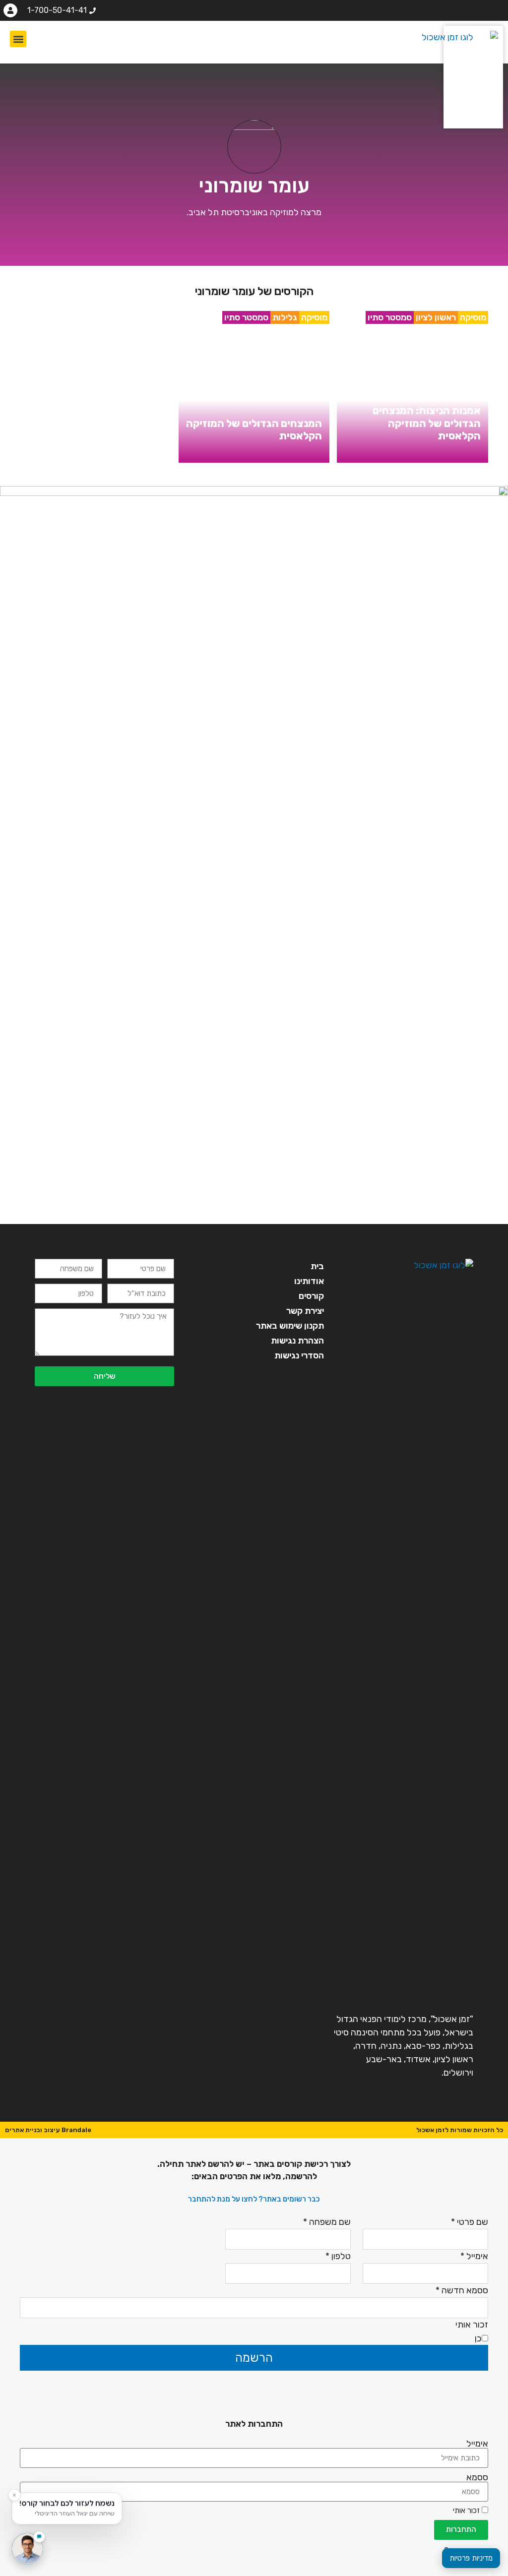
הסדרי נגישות (299, 1355)
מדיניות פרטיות (471, 2558)
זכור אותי (467, 2511)
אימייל (477, 2444)
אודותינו (309, 1281)
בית (317, 1266)
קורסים (311, 1296)
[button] (18, 39)
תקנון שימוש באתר (290, 1326)
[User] (10, 10)
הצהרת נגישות (297, 1341)
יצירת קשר (305, 1311)
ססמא (477, 2477)
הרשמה (254, 2358)
